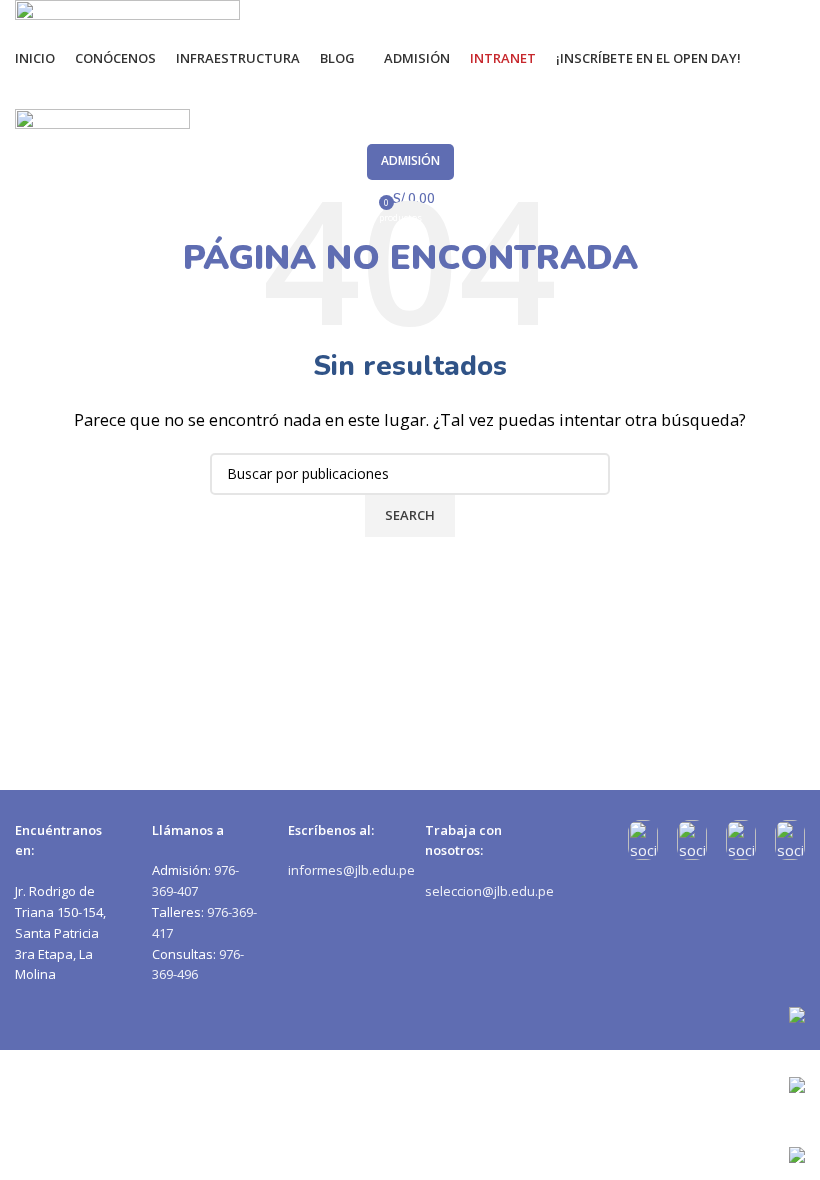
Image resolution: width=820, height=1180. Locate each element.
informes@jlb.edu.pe (351, 870)
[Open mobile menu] (410, 89)
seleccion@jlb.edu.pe (489, 891)
